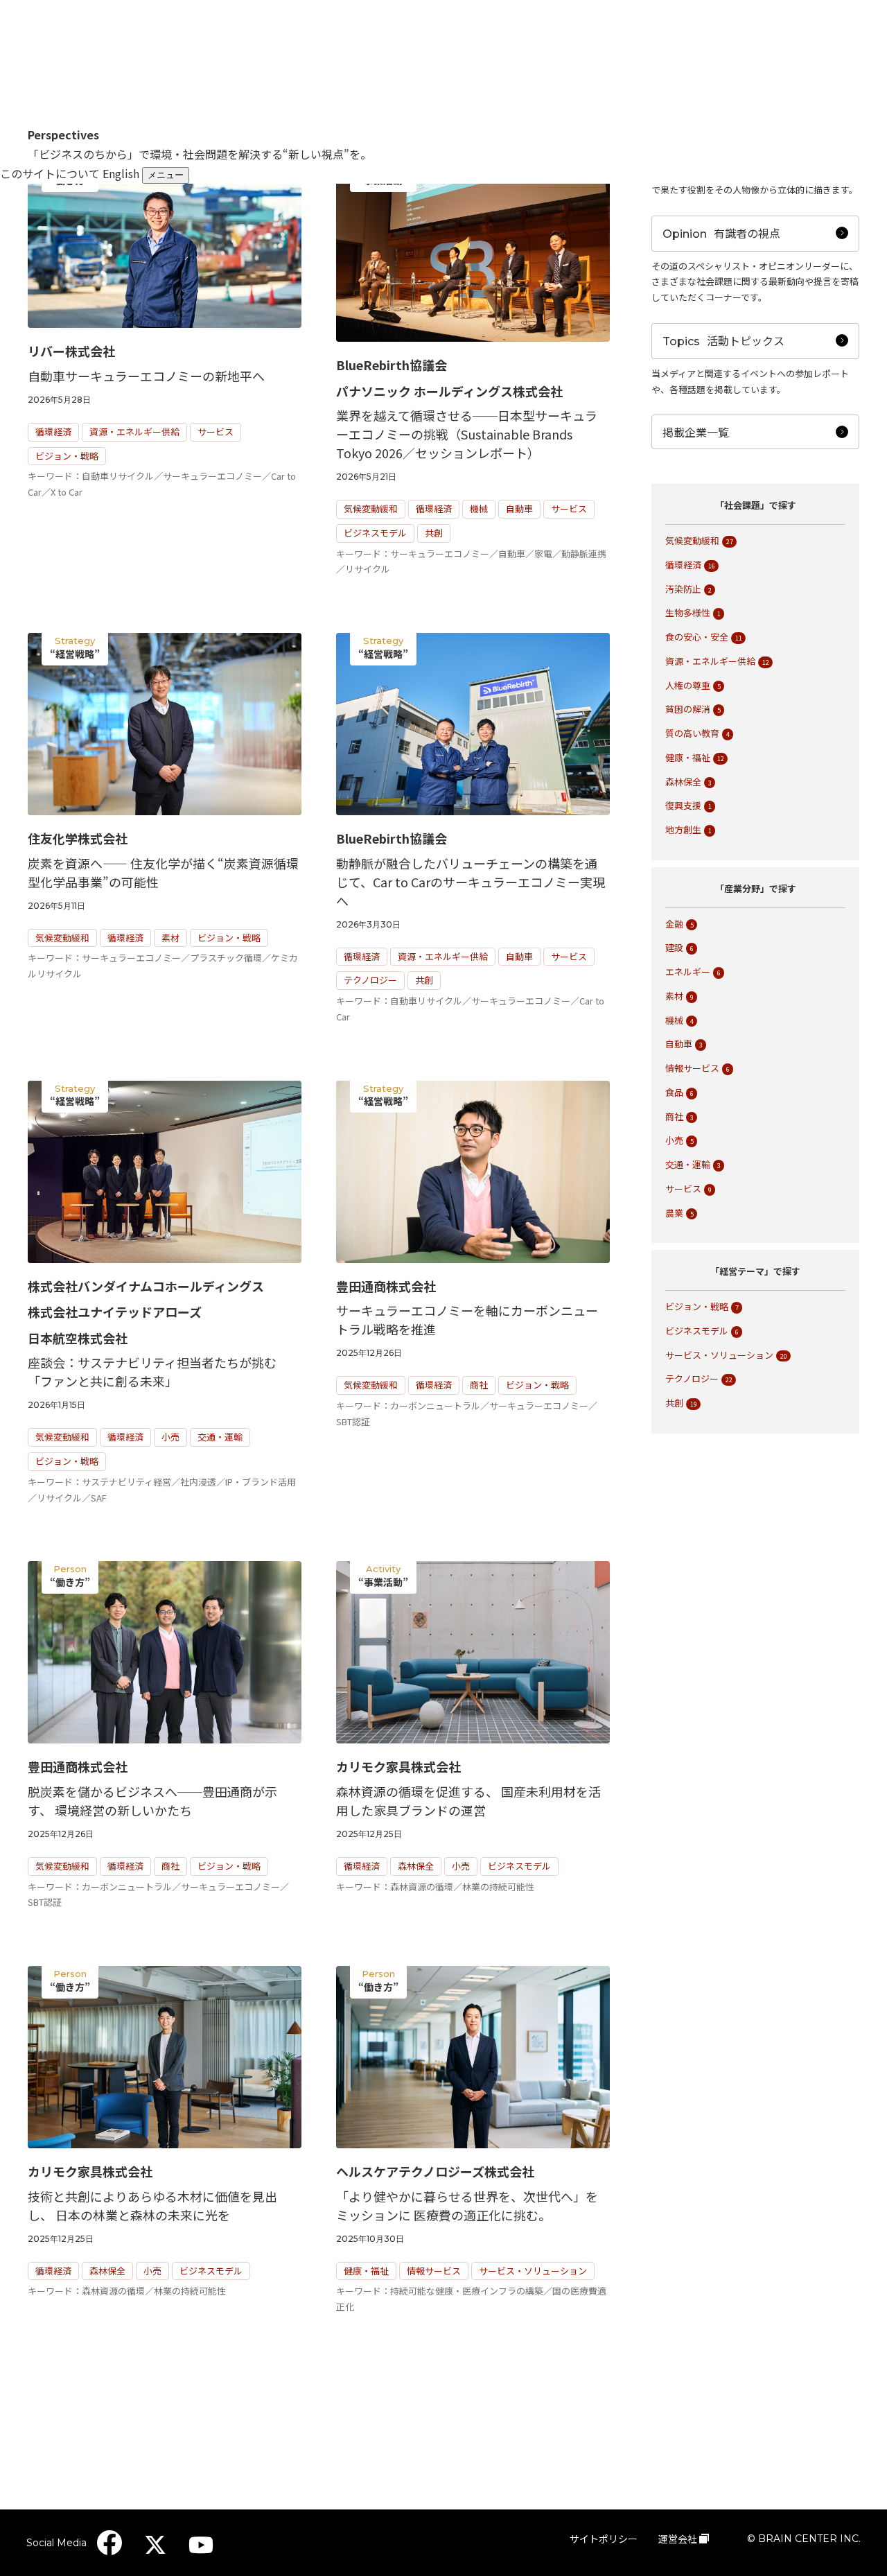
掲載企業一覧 (696, 432)
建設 (674, 947)
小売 (170, 1437)
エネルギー (688, 972)
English (121, 173)
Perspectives (63, 134)
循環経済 (53, 432)
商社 (479, 1385)
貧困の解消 (688, 709)
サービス (216, 432)
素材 (170, 938)
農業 (674, 1213)
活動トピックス (723, 340)
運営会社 (678, 2539)
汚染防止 (683, 589)
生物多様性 (688, 612)
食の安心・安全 (697, 637)
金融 (674, 924)
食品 (674, 1092)
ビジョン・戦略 (67, 456)
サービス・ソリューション (533, 2271)
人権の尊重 (688, 685)
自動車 (519, 508)
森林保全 (416, 1866)
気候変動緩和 (371, 508)
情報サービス (434, 2271)
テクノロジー (370, 980)
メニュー (166, 175)
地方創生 (683, 829)
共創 (434, 533)
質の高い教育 (692, 733)
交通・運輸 (220, 1437)
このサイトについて (50, 173)
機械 (479, 508)
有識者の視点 (721, 233)
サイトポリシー (604, 2539)
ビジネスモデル (375, 533)
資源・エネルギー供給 (134, 432)
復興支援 (683, 805)
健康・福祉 (366, 2271)
